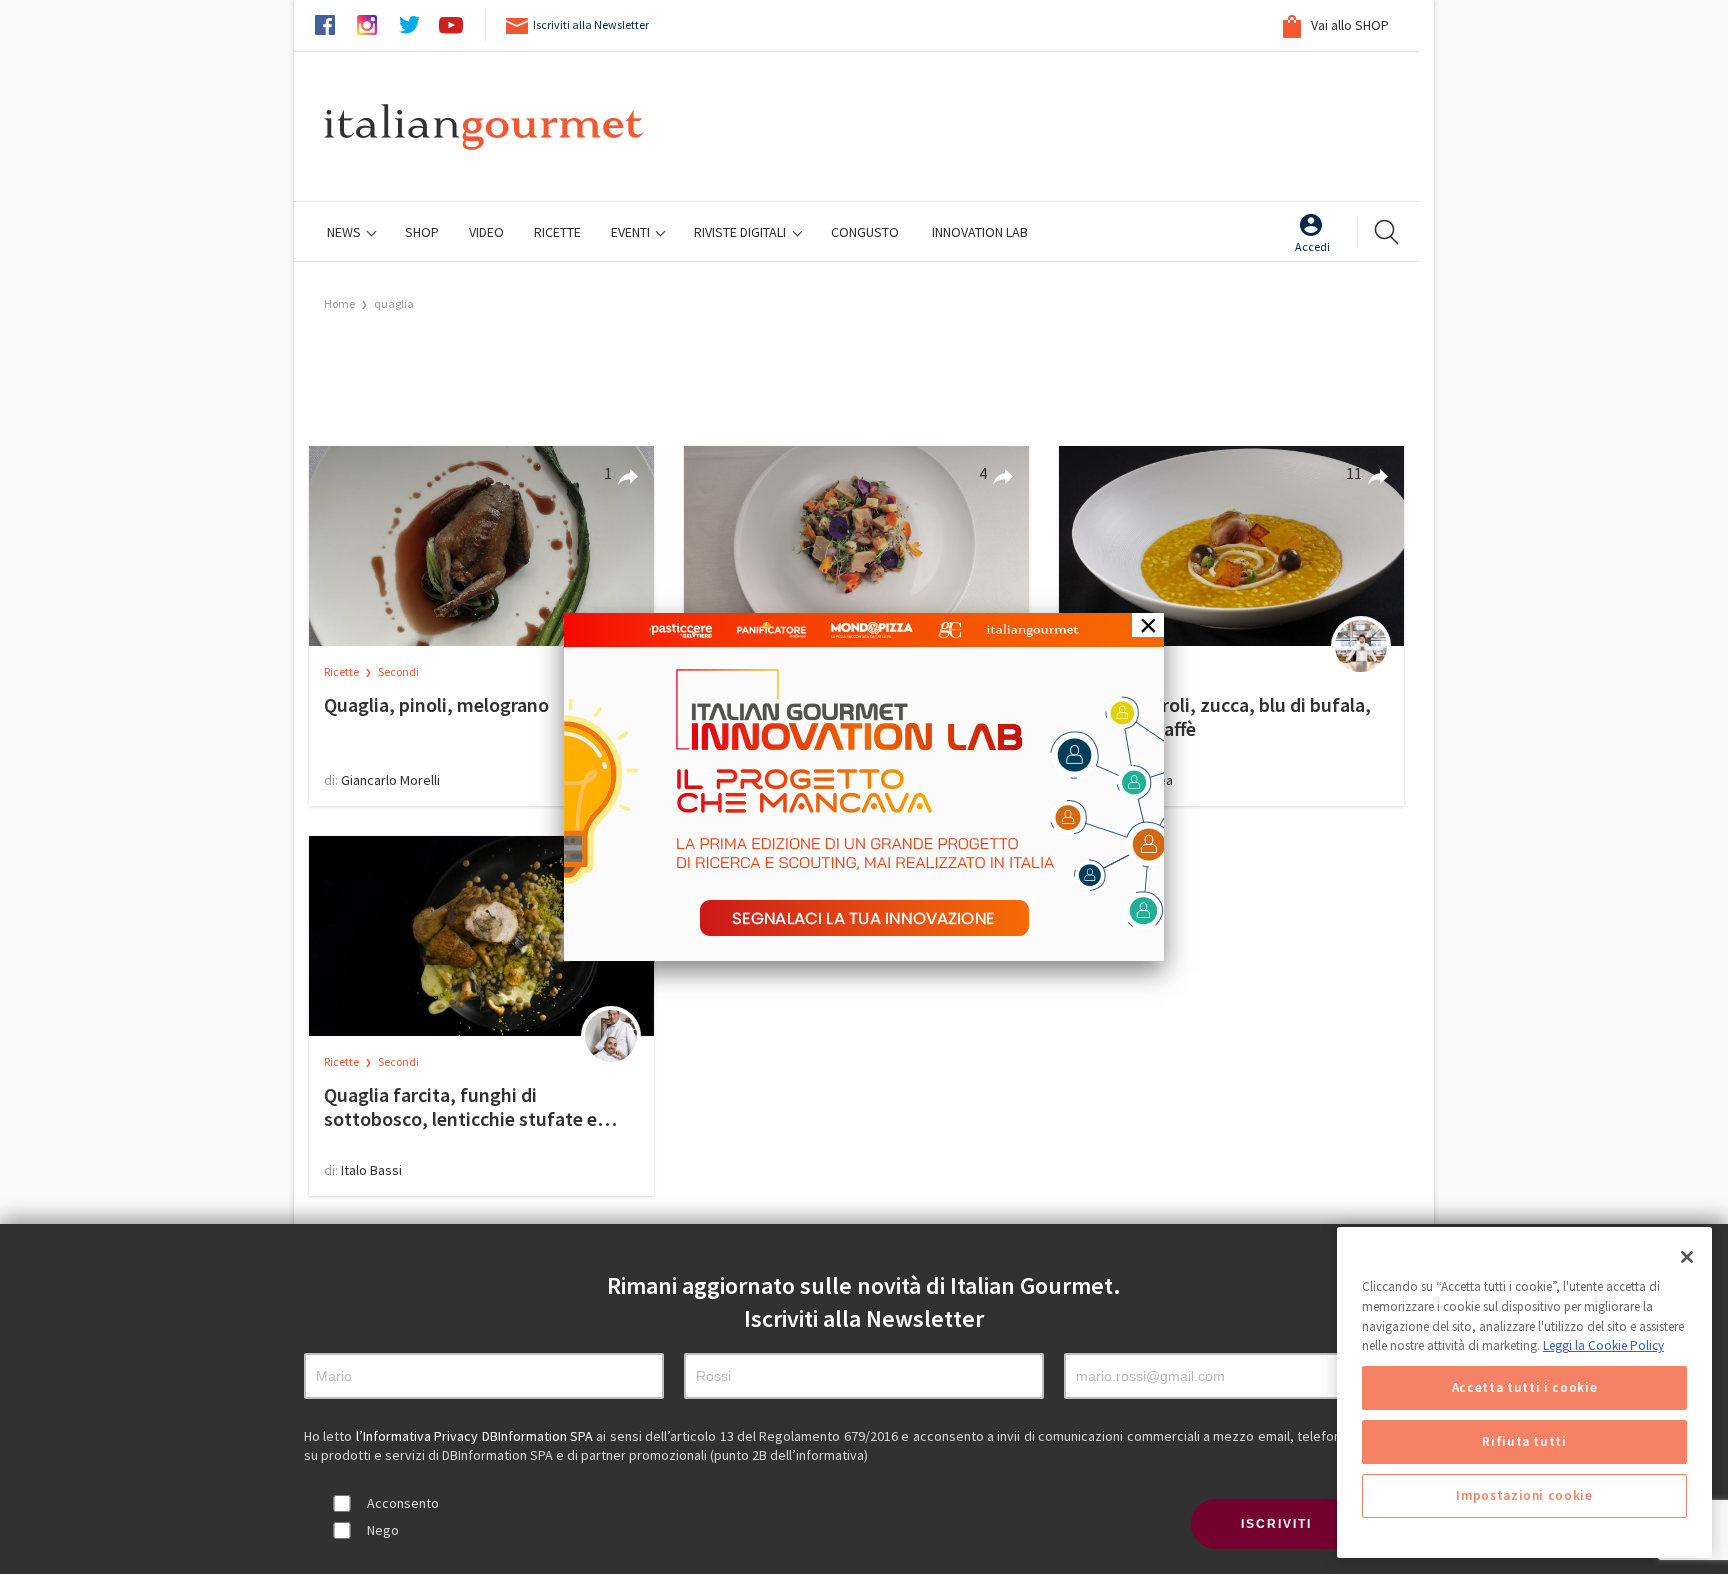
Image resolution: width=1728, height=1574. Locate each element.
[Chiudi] (1687, 1257)
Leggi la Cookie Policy (1603, 1345)
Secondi (398, 671)
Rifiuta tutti (1524, 1441)
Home (339, 303)
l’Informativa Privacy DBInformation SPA (476, 1436)
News (345, 232)
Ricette (342, 671)
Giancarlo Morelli (390, 780)
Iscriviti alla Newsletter (591, 24)
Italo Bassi (371, 1170)
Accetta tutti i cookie (1524, 1387)
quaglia (394, 303)
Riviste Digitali (741, 232)
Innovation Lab (980, 232)
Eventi (632, 232)
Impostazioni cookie (1524, 1495)
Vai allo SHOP (1348, 25)
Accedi (1312, 246)
